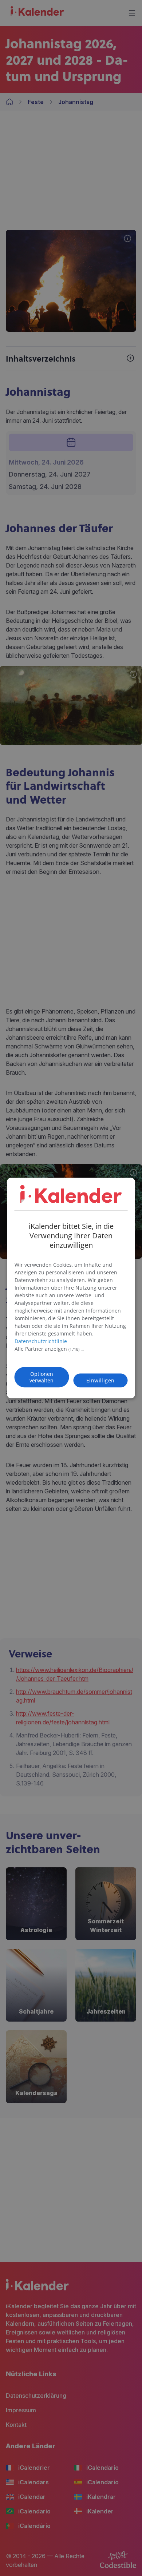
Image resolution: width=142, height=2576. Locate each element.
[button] (71, 1349)
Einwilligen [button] (100, 1380)
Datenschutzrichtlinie (41, 1341)
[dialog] (71, 1288)
